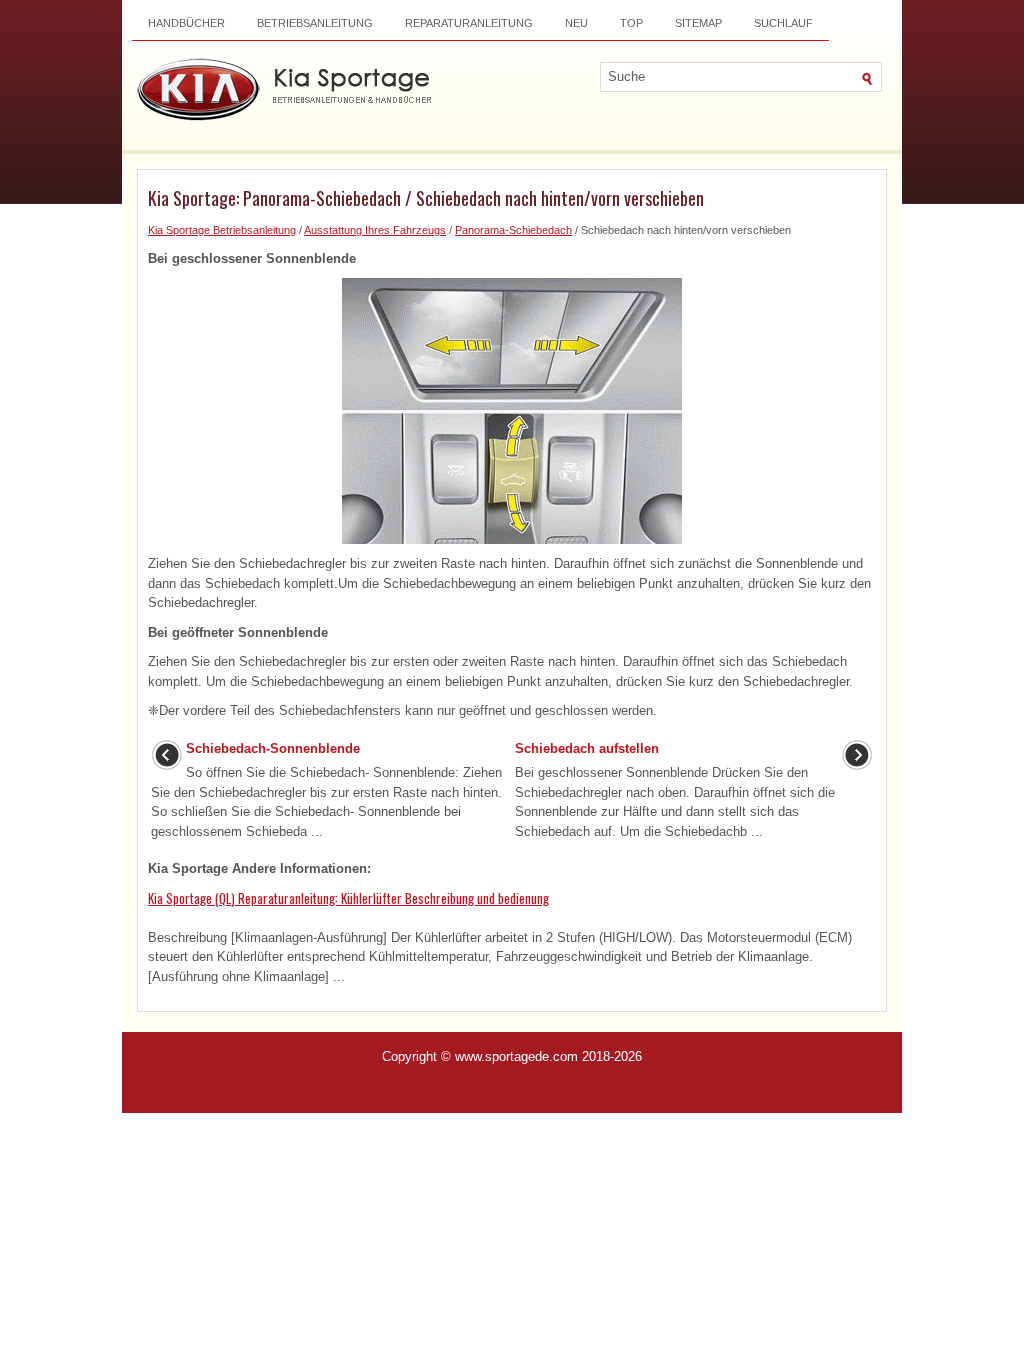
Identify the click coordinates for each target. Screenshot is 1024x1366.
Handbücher (186, 23)
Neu (576, 23)
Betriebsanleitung (315, 23)
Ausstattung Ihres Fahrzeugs (375, 230)
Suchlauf (783, 23)
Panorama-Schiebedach (513, 230)
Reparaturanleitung (469, 23)
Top (631, 23)
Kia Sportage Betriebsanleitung (222, 230)
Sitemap (698, 23)
